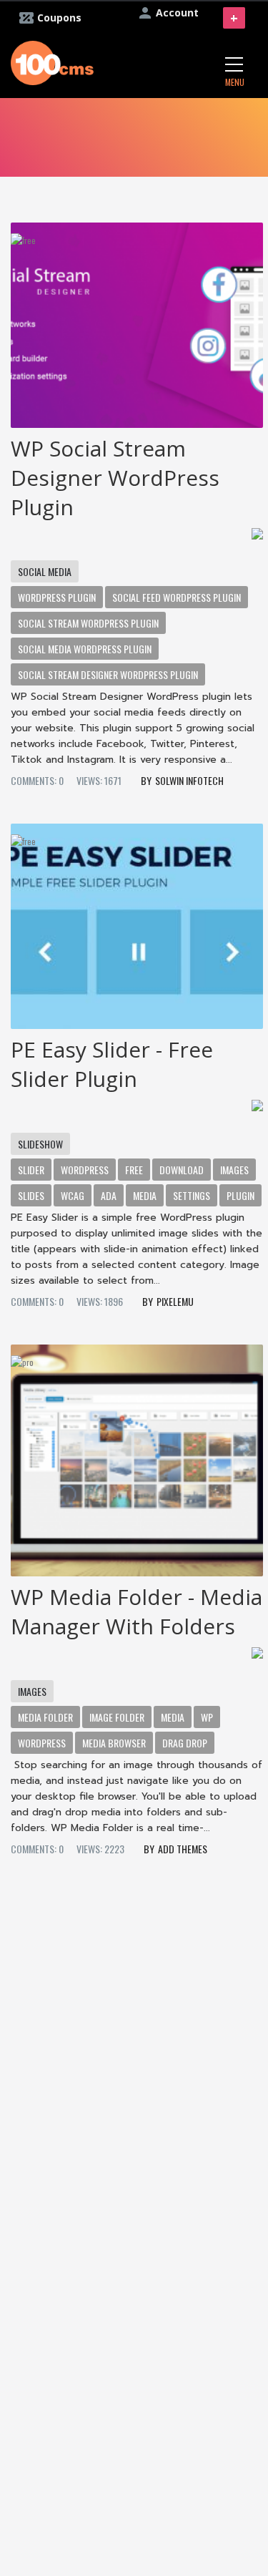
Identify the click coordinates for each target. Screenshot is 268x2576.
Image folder (117, 1717)
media (145, 1195)
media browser (114, 1743)
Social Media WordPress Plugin (85, 649)
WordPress (85, 1170)
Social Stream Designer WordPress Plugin (108, 674)
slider (31, 1170)
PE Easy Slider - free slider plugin (112, 1064)
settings (192, 1195)
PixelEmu (175, 1301)
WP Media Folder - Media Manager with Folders (137, 1611)
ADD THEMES (183, 1849)
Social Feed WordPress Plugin (177, 597)
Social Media (45, 571)
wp (207, 1717)
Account (177, 13)
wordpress (42, 1743)
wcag (73, 1195)
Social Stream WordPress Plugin (88, 623)
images (234, 1170)
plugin (240, 1195)
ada (109, 1195)
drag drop (185, 1743)
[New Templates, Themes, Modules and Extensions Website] (52, 61)
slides (31, 1195)
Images (32, 1691)
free (134, 1170)
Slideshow (40, 1144)
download (182, 1170)
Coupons (59, 18)
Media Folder (45, 1717)
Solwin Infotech (189, 780)
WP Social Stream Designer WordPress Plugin (115, 478)
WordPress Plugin (57, 597)
